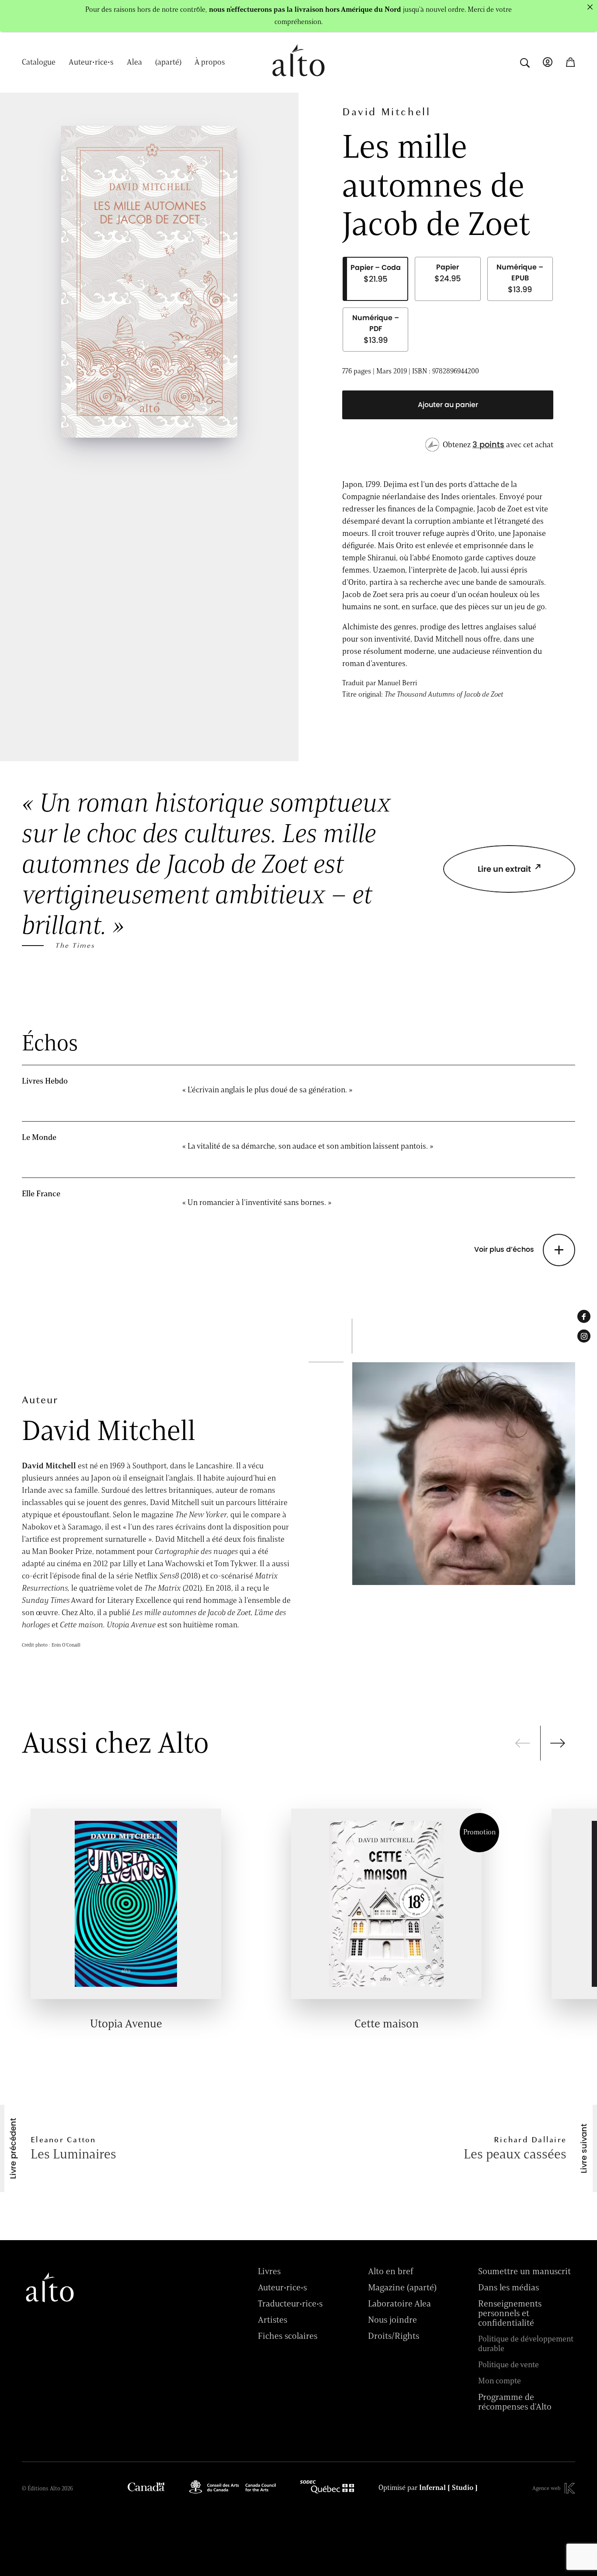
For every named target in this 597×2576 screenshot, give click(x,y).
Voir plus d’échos (504, 1250)
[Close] (590, 7)
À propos (210, 62)
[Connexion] (548, 62)
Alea (134, 62)
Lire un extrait (504, 869)
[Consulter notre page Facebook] (584, 1316)
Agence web (546, 2488)
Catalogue (39, 62)
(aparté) (168, 62)
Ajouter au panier (448, 405)
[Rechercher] (525, 62)
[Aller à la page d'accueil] (298, 81)
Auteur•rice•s (91, 62)
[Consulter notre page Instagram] (584, 1336)
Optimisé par (428, 2488)
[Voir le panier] (570, 62)
